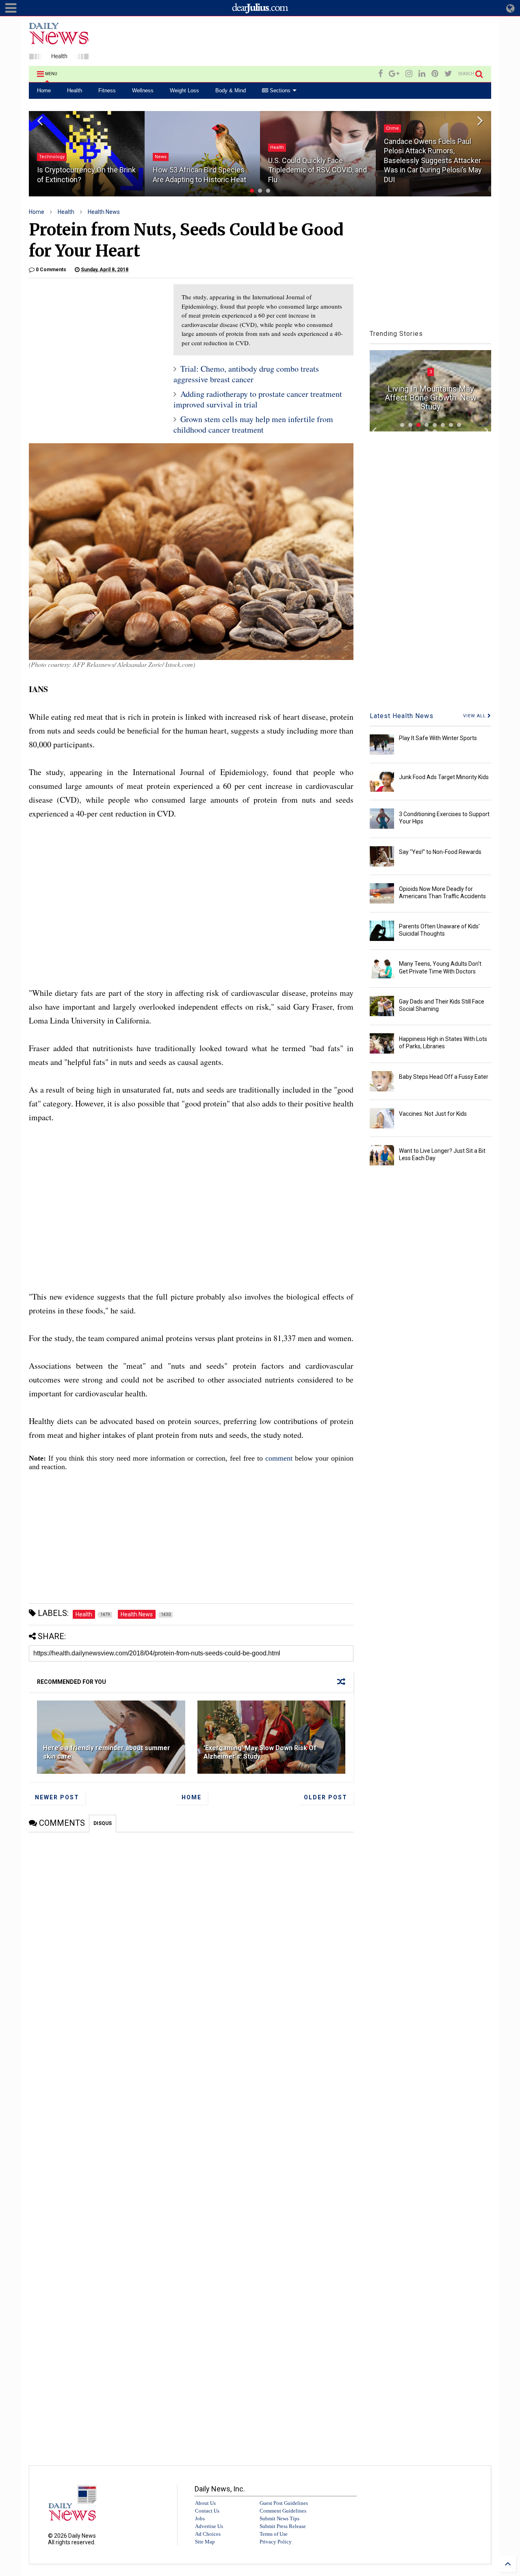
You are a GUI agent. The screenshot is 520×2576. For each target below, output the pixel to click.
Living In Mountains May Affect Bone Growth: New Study (431, 398)
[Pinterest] (435, 74)
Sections (279, 90)
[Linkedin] (422, 74)
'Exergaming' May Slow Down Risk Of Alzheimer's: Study (260, 1752)
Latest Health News (402, 716)
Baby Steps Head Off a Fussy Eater (444, 1077)
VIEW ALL (475, 716)
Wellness (143, 90)
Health (75, 90)
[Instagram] (409, 74)
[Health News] (59, 56)
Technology (52, 157)
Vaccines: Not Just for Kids (433, 1114)
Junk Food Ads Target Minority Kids (444, 777)
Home (44, 90)
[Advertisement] (343, 42)
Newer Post (57, 1797)
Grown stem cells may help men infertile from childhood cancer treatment (253, 424)
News (161, 157)
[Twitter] (448, 74)
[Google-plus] (394, 74)
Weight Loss (184, 90)
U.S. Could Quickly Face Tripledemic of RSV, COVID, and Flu (317, 170)
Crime (392, 128)
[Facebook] (380, 74)
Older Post (326, 1797)
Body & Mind (231, 90)
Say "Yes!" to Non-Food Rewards (440, 852)
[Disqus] (191, 1934)
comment (279, 1458)
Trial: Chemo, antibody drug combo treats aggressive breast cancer (246, 374)
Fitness (107, 90)
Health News (104, 212)
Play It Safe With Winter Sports (438, 738)
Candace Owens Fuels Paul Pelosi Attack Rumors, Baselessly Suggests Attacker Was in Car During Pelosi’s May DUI (433, 160)
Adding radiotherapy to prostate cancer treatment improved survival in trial (258, 399)
